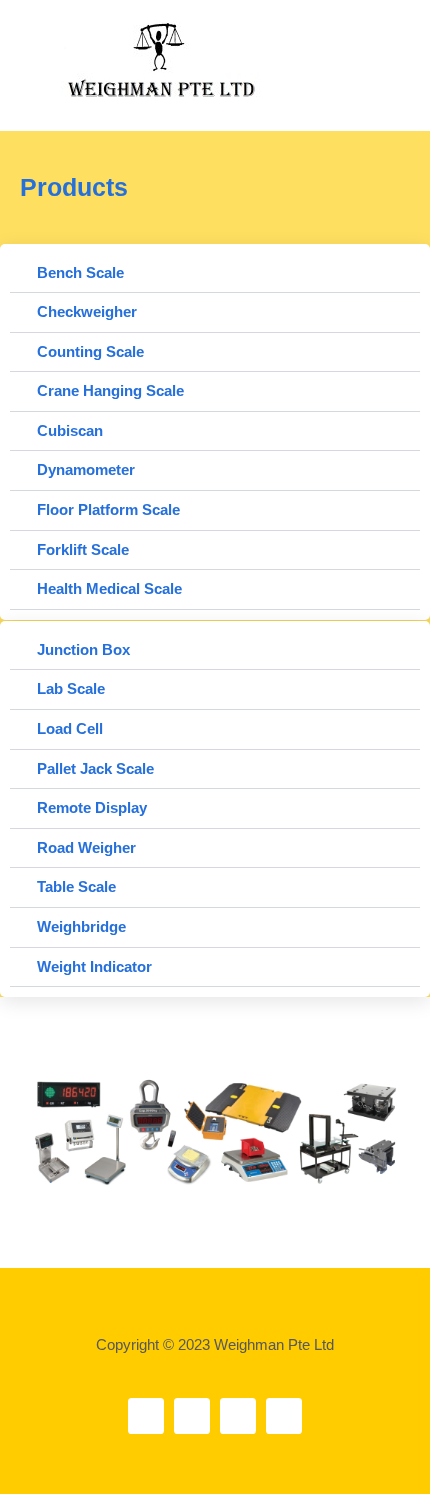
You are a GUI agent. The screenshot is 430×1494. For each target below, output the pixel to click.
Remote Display (92, 808)
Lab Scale (71, 689)
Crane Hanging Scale (110, 391)
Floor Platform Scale (108, 510)
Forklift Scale (83, 550)
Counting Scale (90, 352)
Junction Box (83, 650)
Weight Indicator (94, 967)
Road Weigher (86, 848)
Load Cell (70, 729)
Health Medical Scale (109, 589)
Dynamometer (86, 470)
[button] (377, 46)
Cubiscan (70, 431)
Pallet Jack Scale (95, 769)
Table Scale (76, 887)
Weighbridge (81, 927)
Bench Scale (80, 273)
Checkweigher (87, 312)
